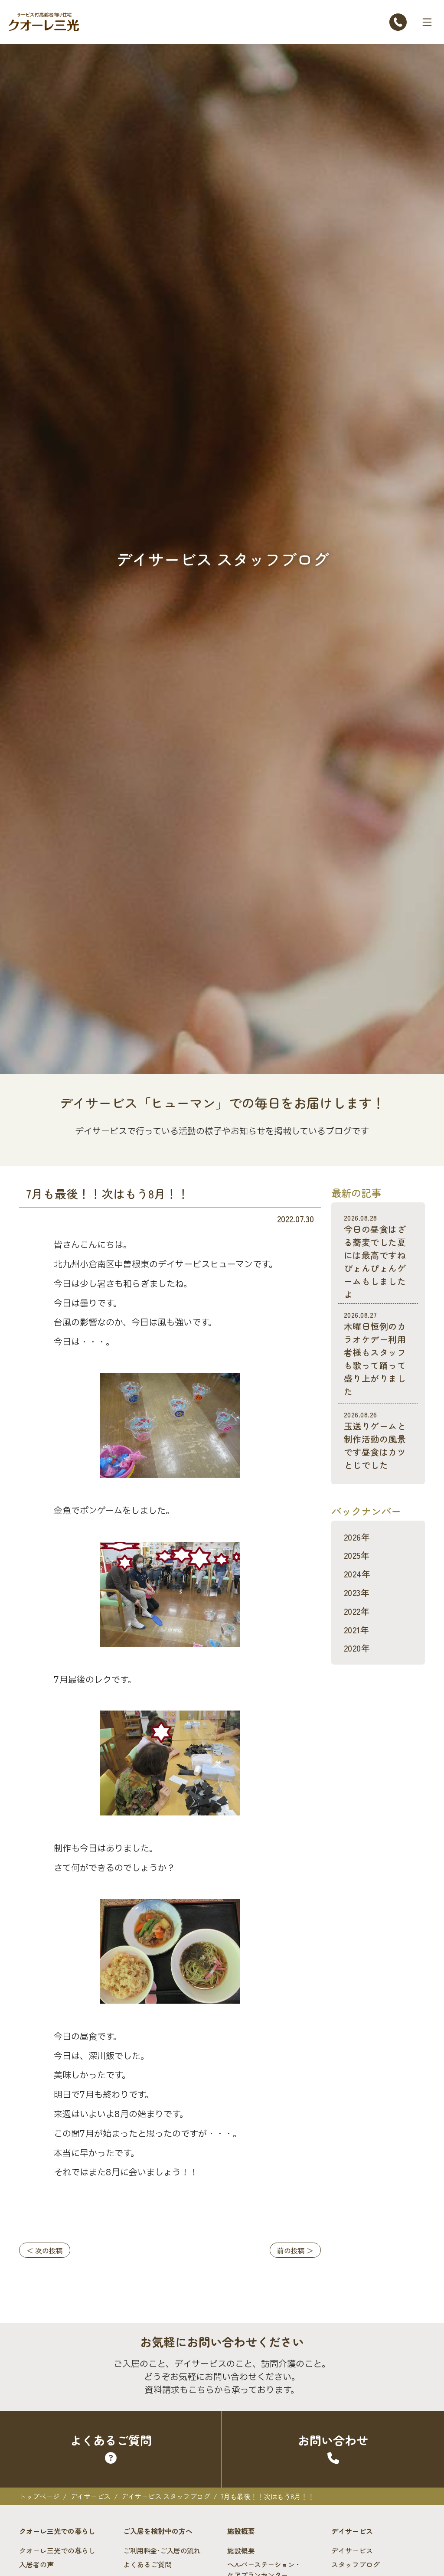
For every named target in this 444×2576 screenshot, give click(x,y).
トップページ (39, 2496)
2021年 (356, 1630)
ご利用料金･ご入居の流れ (162, 2550)
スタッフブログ (356, 2564)
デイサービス (90, 2496)
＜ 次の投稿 (45, 2250)
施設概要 (241, 2550)
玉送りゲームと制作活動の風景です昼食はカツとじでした (375, 1440)
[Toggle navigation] (427, 22)
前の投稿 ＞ (295, 2250)
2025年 (357, 1555)
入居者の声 (36, 2564)
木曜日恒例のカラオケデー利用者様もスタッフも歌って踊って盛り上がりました (375, 1353)
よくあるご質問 (147, 2564)
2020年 (357, 1648)
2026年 (357, 1537)
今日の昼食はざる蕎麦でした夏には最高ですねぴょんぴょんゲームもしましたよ (375, 1256)
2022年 (357, 1611)
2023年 (357, 1592)
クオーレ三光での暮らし (57, 2550)
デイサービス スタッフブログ (165, 2496)
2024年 (357, 1574)
